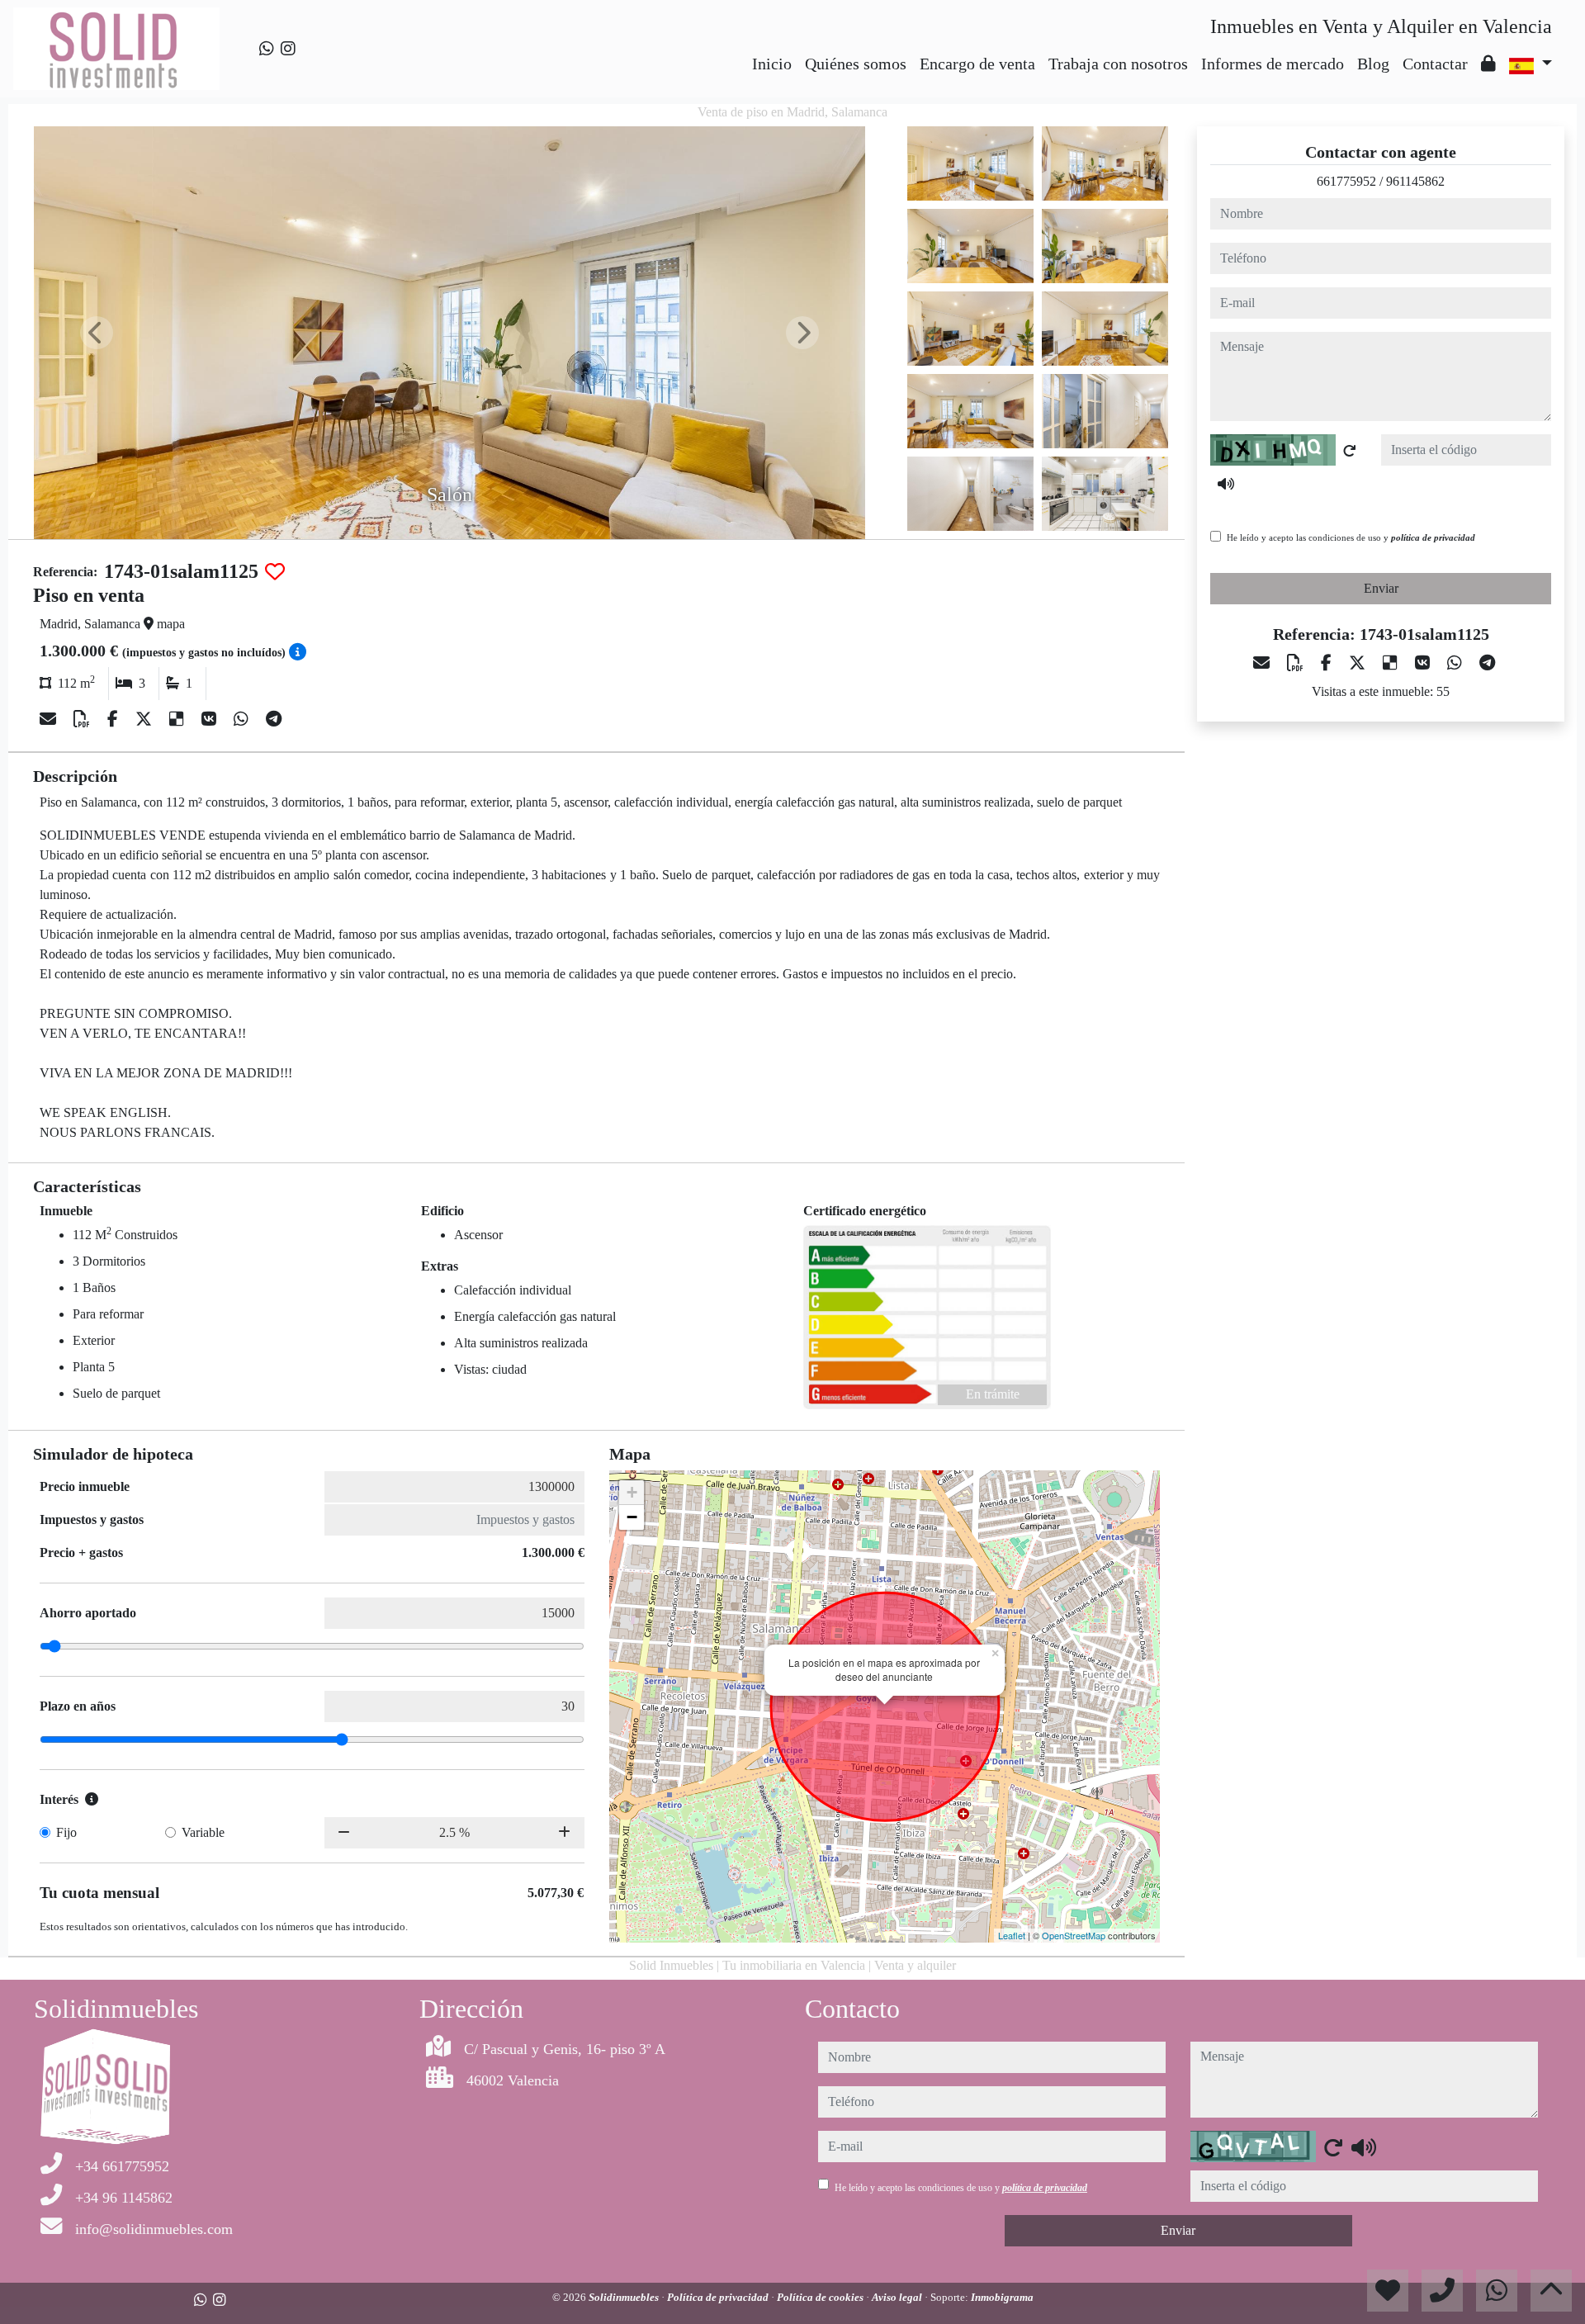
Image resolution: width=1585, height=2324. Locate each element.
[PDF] (84, 719)
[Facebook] (115, 719)
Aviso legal (898, 2297)
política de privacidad (1433, 537)
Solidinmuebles (625, 2297)
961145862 (1415, 181)
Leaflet (1012, 1935)
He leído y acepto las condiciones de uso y (1351, 537)
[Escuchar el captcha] (1226, 484)
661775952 (1346, 181)
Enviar (1381, 588)
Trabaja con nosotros (1118, 64)
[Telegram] (274, 719)
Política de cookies (821, 2297)
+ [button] (632, 1492)
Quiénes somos (856, 64)
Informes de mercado (1273, 64)
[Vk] (211, 719)
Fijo (66, 1832)
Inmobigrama (1002, 2297)
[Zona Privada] (1488, 64)
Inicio (772, 64)
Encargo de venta (977, 64)
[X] (146, 719)
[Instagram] (288, 49)
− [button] (632, 1517)
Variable (203, 1832)
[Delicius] (179, 719)
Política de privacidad (719, 2297)
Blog (1373, 64)
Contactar (1435, 64)
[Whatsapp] (267, 49)
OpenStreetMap (1074, 1935)
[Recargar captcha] (1350, 451)
